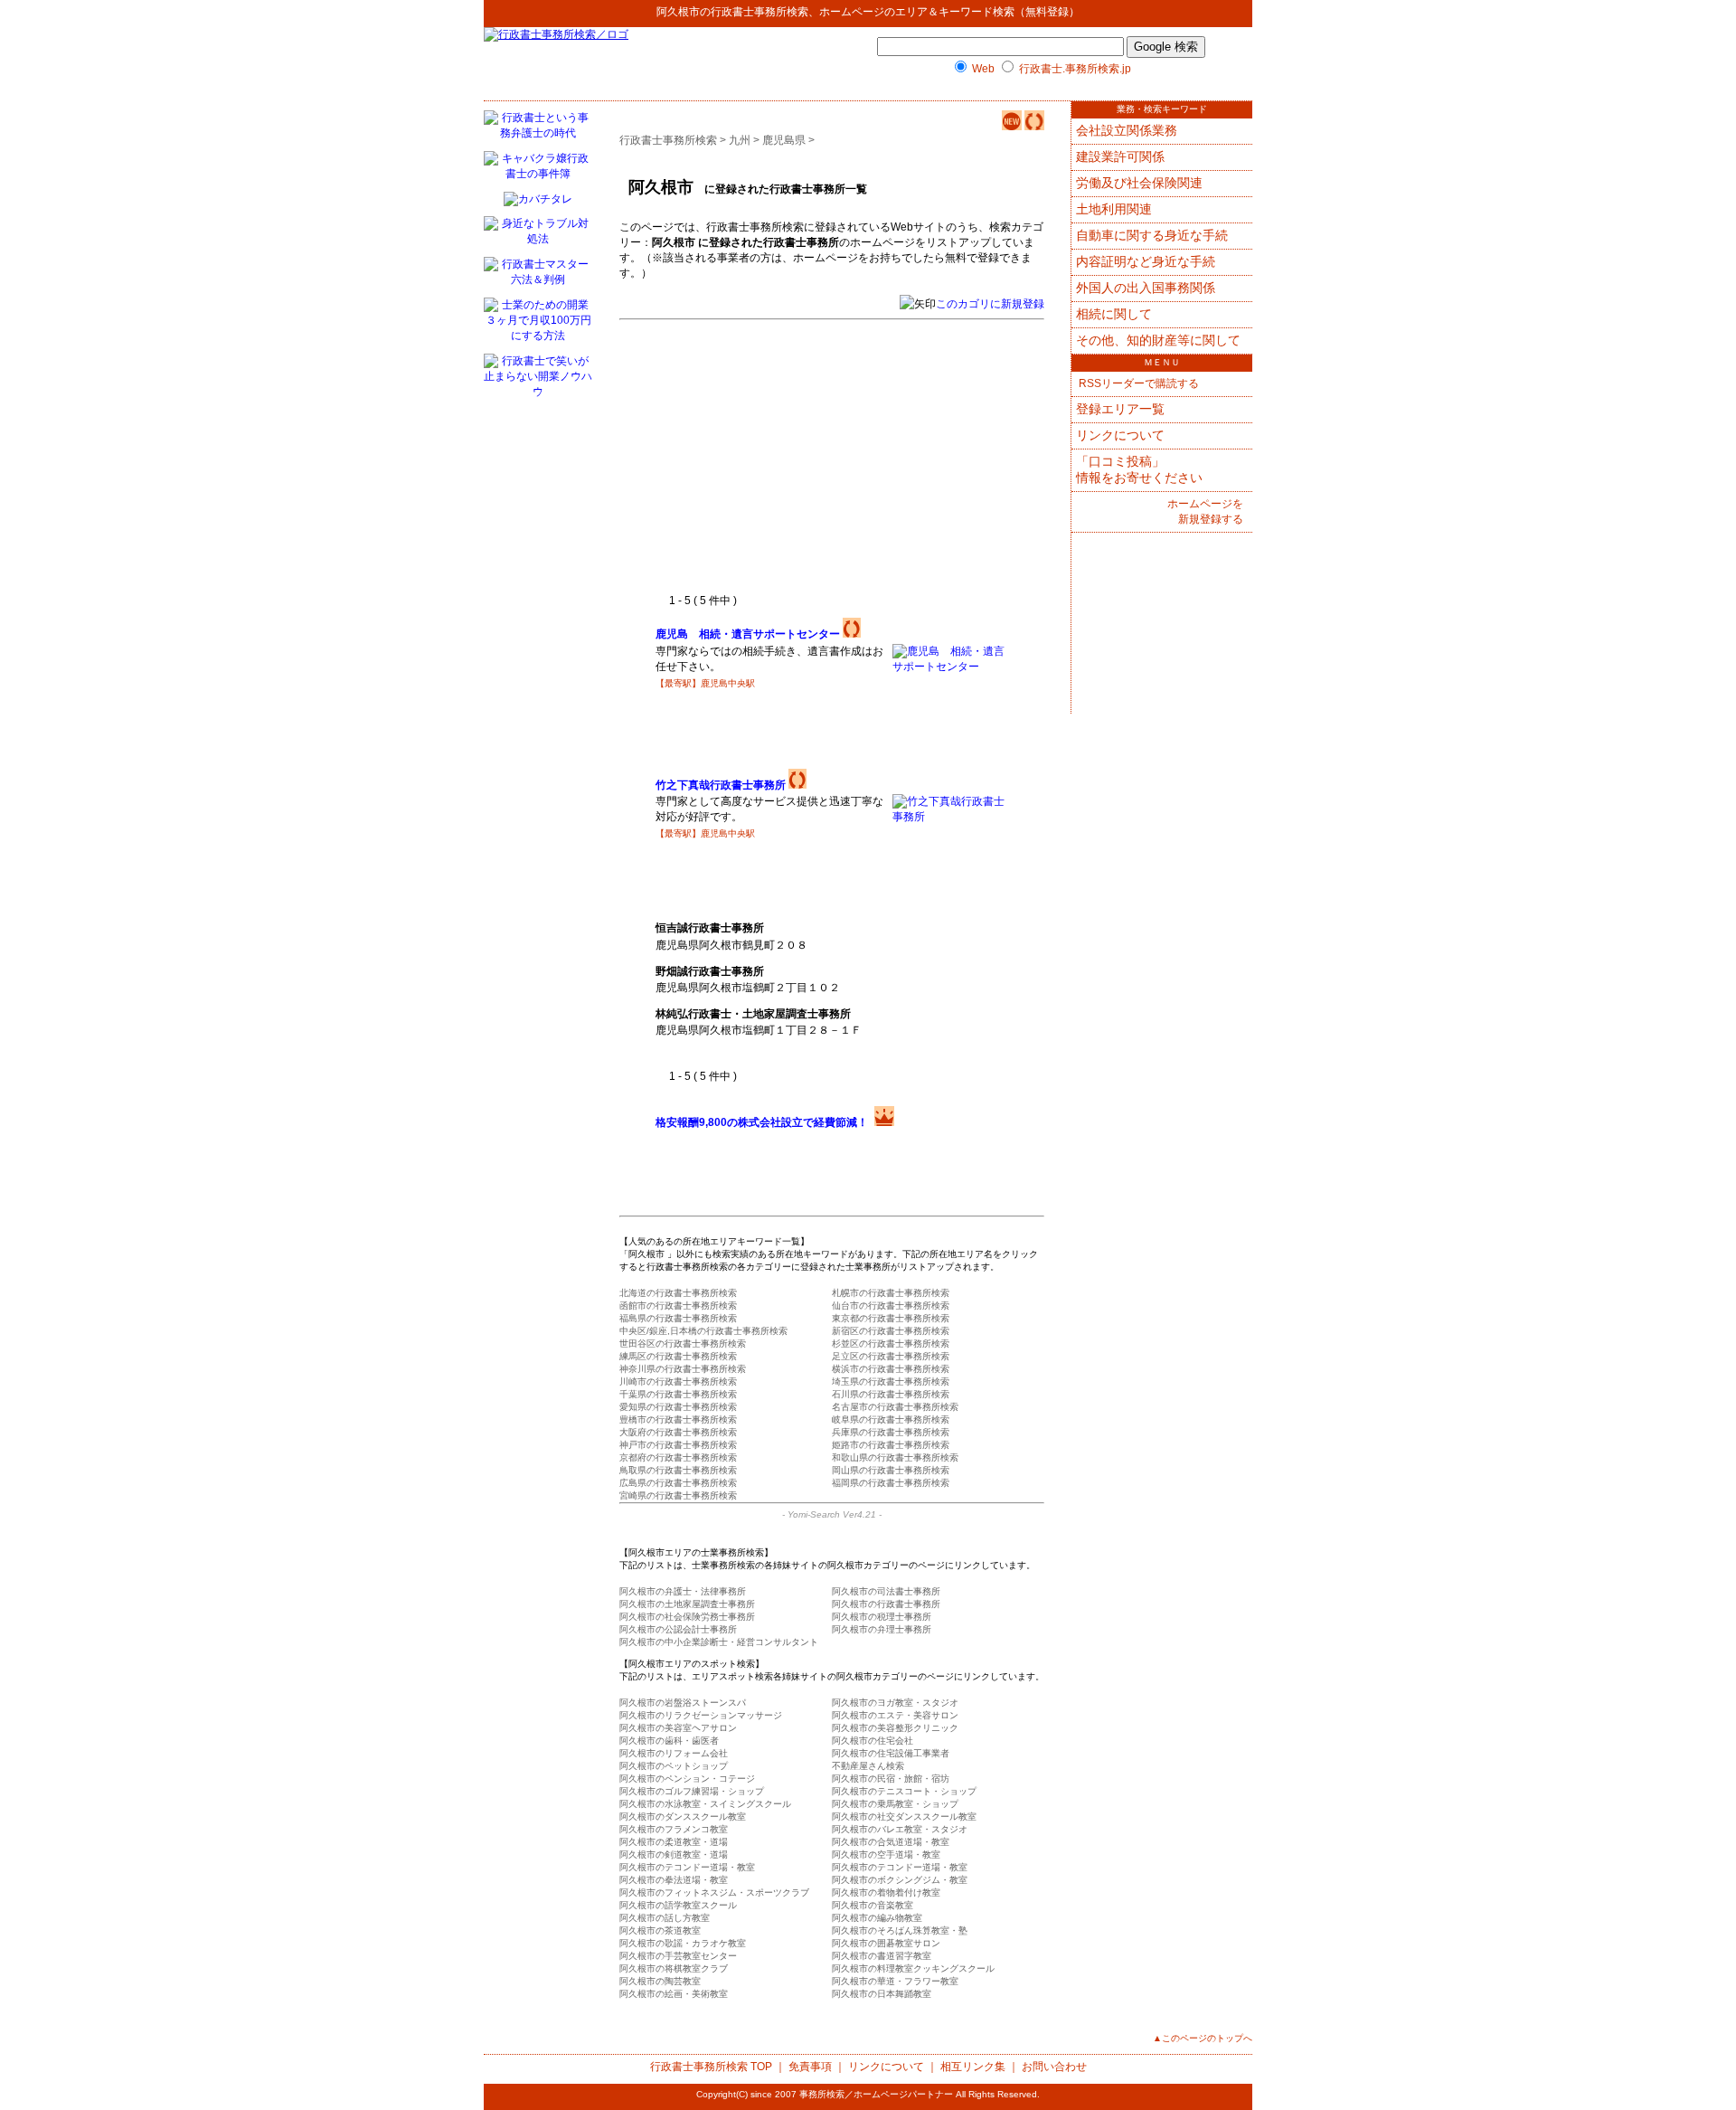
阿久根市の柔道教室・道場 (674, 1842)
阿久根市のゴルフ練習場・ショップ (692, 1791)
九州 (740, 140)
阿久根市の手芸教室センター (678, 1956)
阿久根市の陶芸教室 (660, 1981)
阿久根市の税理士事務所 (882, 1617)
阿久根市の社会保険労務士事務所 (687, 1617)
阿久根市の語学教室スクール (678, 1905)
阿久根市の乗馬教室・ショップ (895, 1804)
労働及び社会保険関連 (1139, 183)
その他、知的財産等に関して (1158, 340)
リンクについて (1120, 435)
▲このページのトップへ (1203, 2038)
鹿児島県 (784, 140)
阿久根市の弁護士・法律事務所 (683, 1591)
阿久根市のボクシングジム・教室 (900, 1880)
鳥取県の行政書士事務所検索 (678, 1470)
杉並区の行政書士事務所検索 (891, 1344)
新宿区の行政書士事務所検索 (891, 1331)
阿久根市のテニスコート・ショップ (904, 1791)
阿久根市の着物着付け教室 (886, 1892)
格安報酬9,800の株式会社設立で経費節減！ (762, 1122)
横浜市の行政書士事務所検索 (891, 1369)
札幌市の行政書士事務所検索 (891, 1293)
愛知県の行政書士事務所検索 (678, 1407)
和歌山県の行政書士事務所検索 (895, 1457)
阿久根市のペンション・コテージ (687, 1779)
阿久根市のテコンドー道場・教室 (687, 1867)
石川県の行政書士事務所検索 (891, 1394)
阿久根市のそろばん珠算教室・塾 (900, 1930)
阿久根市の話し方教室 (665, 1918)
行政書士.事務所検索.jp (1075, 69)
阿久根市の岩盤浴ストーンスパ (683, 1703)
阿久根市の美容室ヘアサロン (678, 1728)
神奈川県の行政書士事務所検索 (683, 1369)
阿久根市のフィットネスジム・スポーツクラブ (714, 1892)
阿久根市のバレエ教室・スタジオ (900, 1829)
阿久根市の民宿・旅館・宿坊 (891, 1779)
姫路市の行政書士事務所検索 (891, 1445)
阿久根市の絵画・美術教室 (674, 1994)
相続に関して (1114, 314)
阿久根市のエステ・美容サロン (895, 1715)
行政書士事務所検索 (759, 12)
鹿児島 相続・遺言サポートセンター (748, 634)
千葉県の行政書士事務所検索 (678, 1394)
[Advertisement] (807, 458)
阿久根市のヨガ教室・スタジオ (895, 1703)
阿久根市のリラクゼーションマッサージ (701, 1715)
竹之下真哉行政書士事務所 (721, 785)
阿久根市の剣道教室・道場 (674, 1855)
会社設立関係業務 (1127, 130)
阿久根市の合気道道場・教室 (891, 1842)
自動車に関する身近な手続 (1152, 235)
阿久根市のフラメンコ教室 (674, 1829)
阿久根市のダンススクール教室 (683, 1817)
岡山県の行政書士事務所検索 (891, 1470)
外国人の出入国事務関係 (1146, 288)
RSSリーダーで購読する (1137, 383)
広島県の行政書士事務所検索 (678, 1483)
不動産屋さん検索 (868, 1766)
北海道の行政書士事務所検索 (678, 1293)
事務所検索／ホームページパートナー (876, 2094)
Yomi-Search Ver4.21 (832, 1514)
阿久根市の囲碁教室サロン (886, 1943)
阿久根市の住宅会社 (873, 1741)
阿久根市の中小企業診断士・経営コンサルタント (719, 1642)
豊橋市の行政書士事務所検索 (678, 1419)
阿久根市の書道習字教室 (882, 1956)
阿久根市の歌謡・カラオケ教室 (683, 1943)
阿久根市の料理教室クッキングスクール (913, 1968)
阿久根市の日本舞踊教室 (882, 1994)
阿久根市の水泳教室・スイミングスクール (705, 1804)
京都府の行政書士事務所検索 (678, 1457)
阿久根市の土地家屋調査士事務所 (687, 1604)
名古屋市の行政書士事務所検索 (895, 1407)
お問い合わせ (1054, 2067)
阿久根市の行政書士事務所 (886, 1604)
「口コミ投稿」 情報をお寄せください (1139, 469)
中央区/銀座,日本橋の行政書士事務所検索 (703, 1331)
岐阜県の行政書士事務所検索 (891, 1419)
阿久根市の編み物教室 (877, 1918)
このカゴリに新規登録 (990, 304)
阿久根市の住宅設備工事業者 (891, 1753)
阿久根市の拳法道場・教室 (674, 1880)
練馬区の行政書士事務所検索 (678, 1356)
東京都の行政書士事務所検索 (891, 1318)
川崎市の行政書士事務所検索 (678, 1381)
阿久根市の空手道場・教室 (886, 1855)
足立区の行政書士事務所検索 (891, 1356)
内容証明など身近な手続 (1146, 261)
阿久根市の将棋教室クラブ (674, 1968)
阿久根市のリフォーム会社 (674, 1753)
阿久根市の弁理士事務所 (882, 1629)
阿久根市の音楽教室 (873, 1905)
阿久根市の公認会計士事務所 (678, 1629)
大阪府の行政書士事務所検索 (678, 1432)
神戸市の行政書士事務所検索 (678, 1445)
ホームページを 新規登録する (1205, 511)
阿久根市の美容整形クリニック (895, 1728)
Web (983, 69)
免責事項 (810, 2067)
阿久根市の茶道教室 (660, 1930)
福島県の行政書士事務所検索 (678, 1318)
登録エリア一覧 (1120, 409)
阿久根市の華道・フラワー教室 (895, 1981)
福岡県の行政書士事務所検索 (891, 1483)
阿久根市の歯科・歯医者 (669, 1741)
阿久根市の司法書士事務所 (886, 1591)
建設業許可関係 (1120, 156)
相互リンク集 (973, 2067)
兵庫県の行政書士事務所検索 (891, 1432)
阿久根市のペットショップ (674, 1766)
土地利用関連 (1114, 209)
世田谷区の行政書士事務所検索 (683, 1344)
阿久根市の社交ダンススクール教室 (904, 1817)
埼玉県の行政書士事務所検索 (891, 1381)
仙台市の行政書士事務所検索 (891, 1306)
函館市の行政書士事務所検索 (678, 1306)
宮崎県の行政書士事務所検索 (678, 1495)
